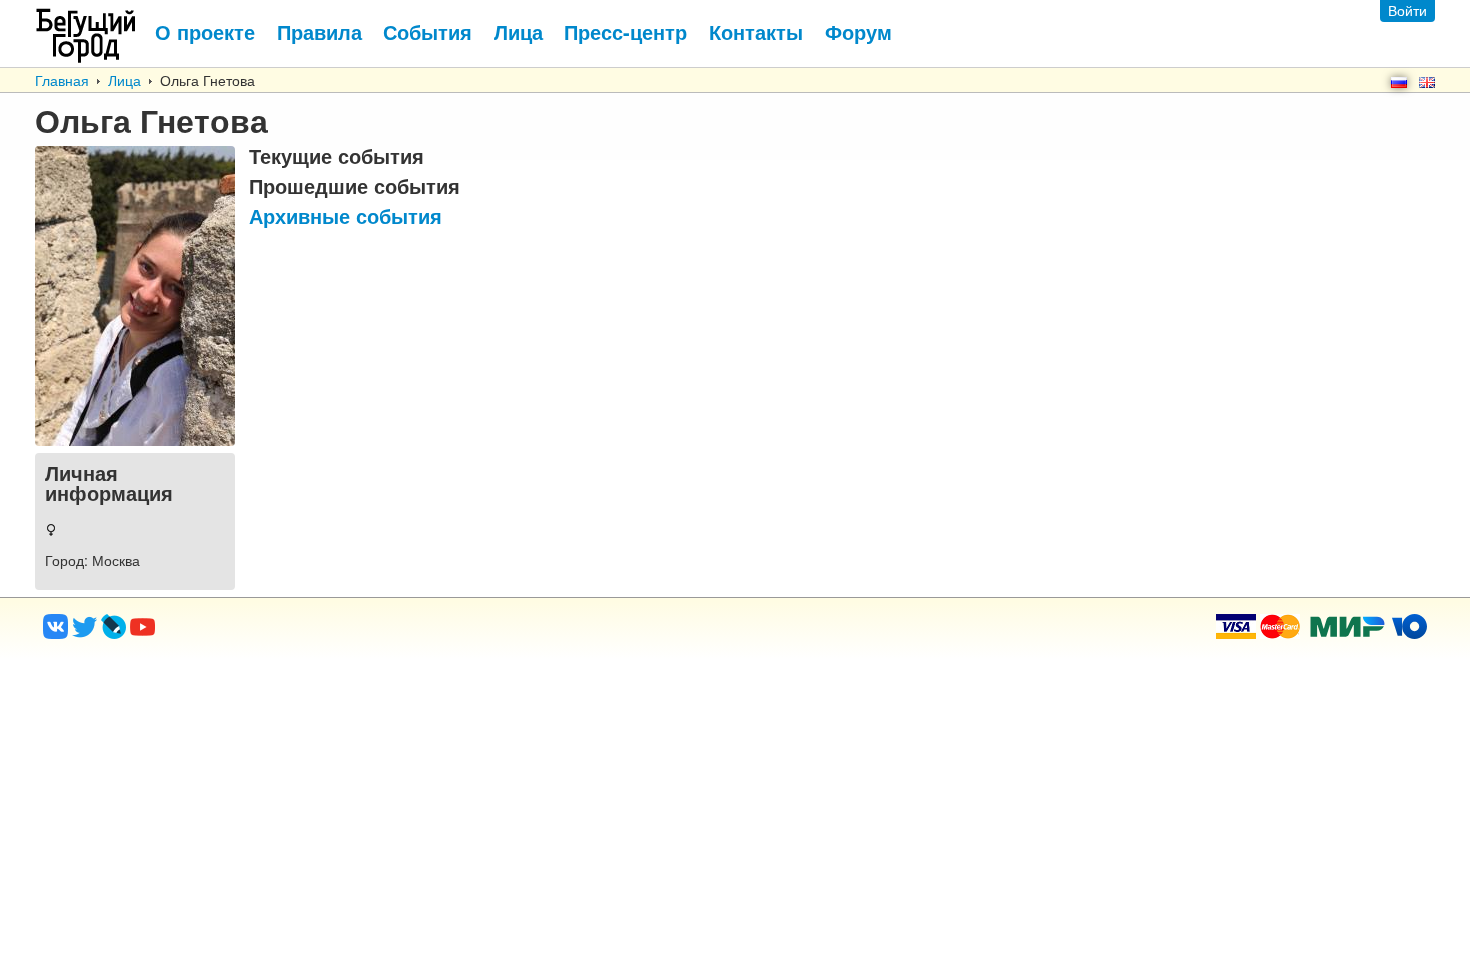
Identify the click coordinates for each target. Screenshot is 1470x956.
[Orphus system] (224, 633)
